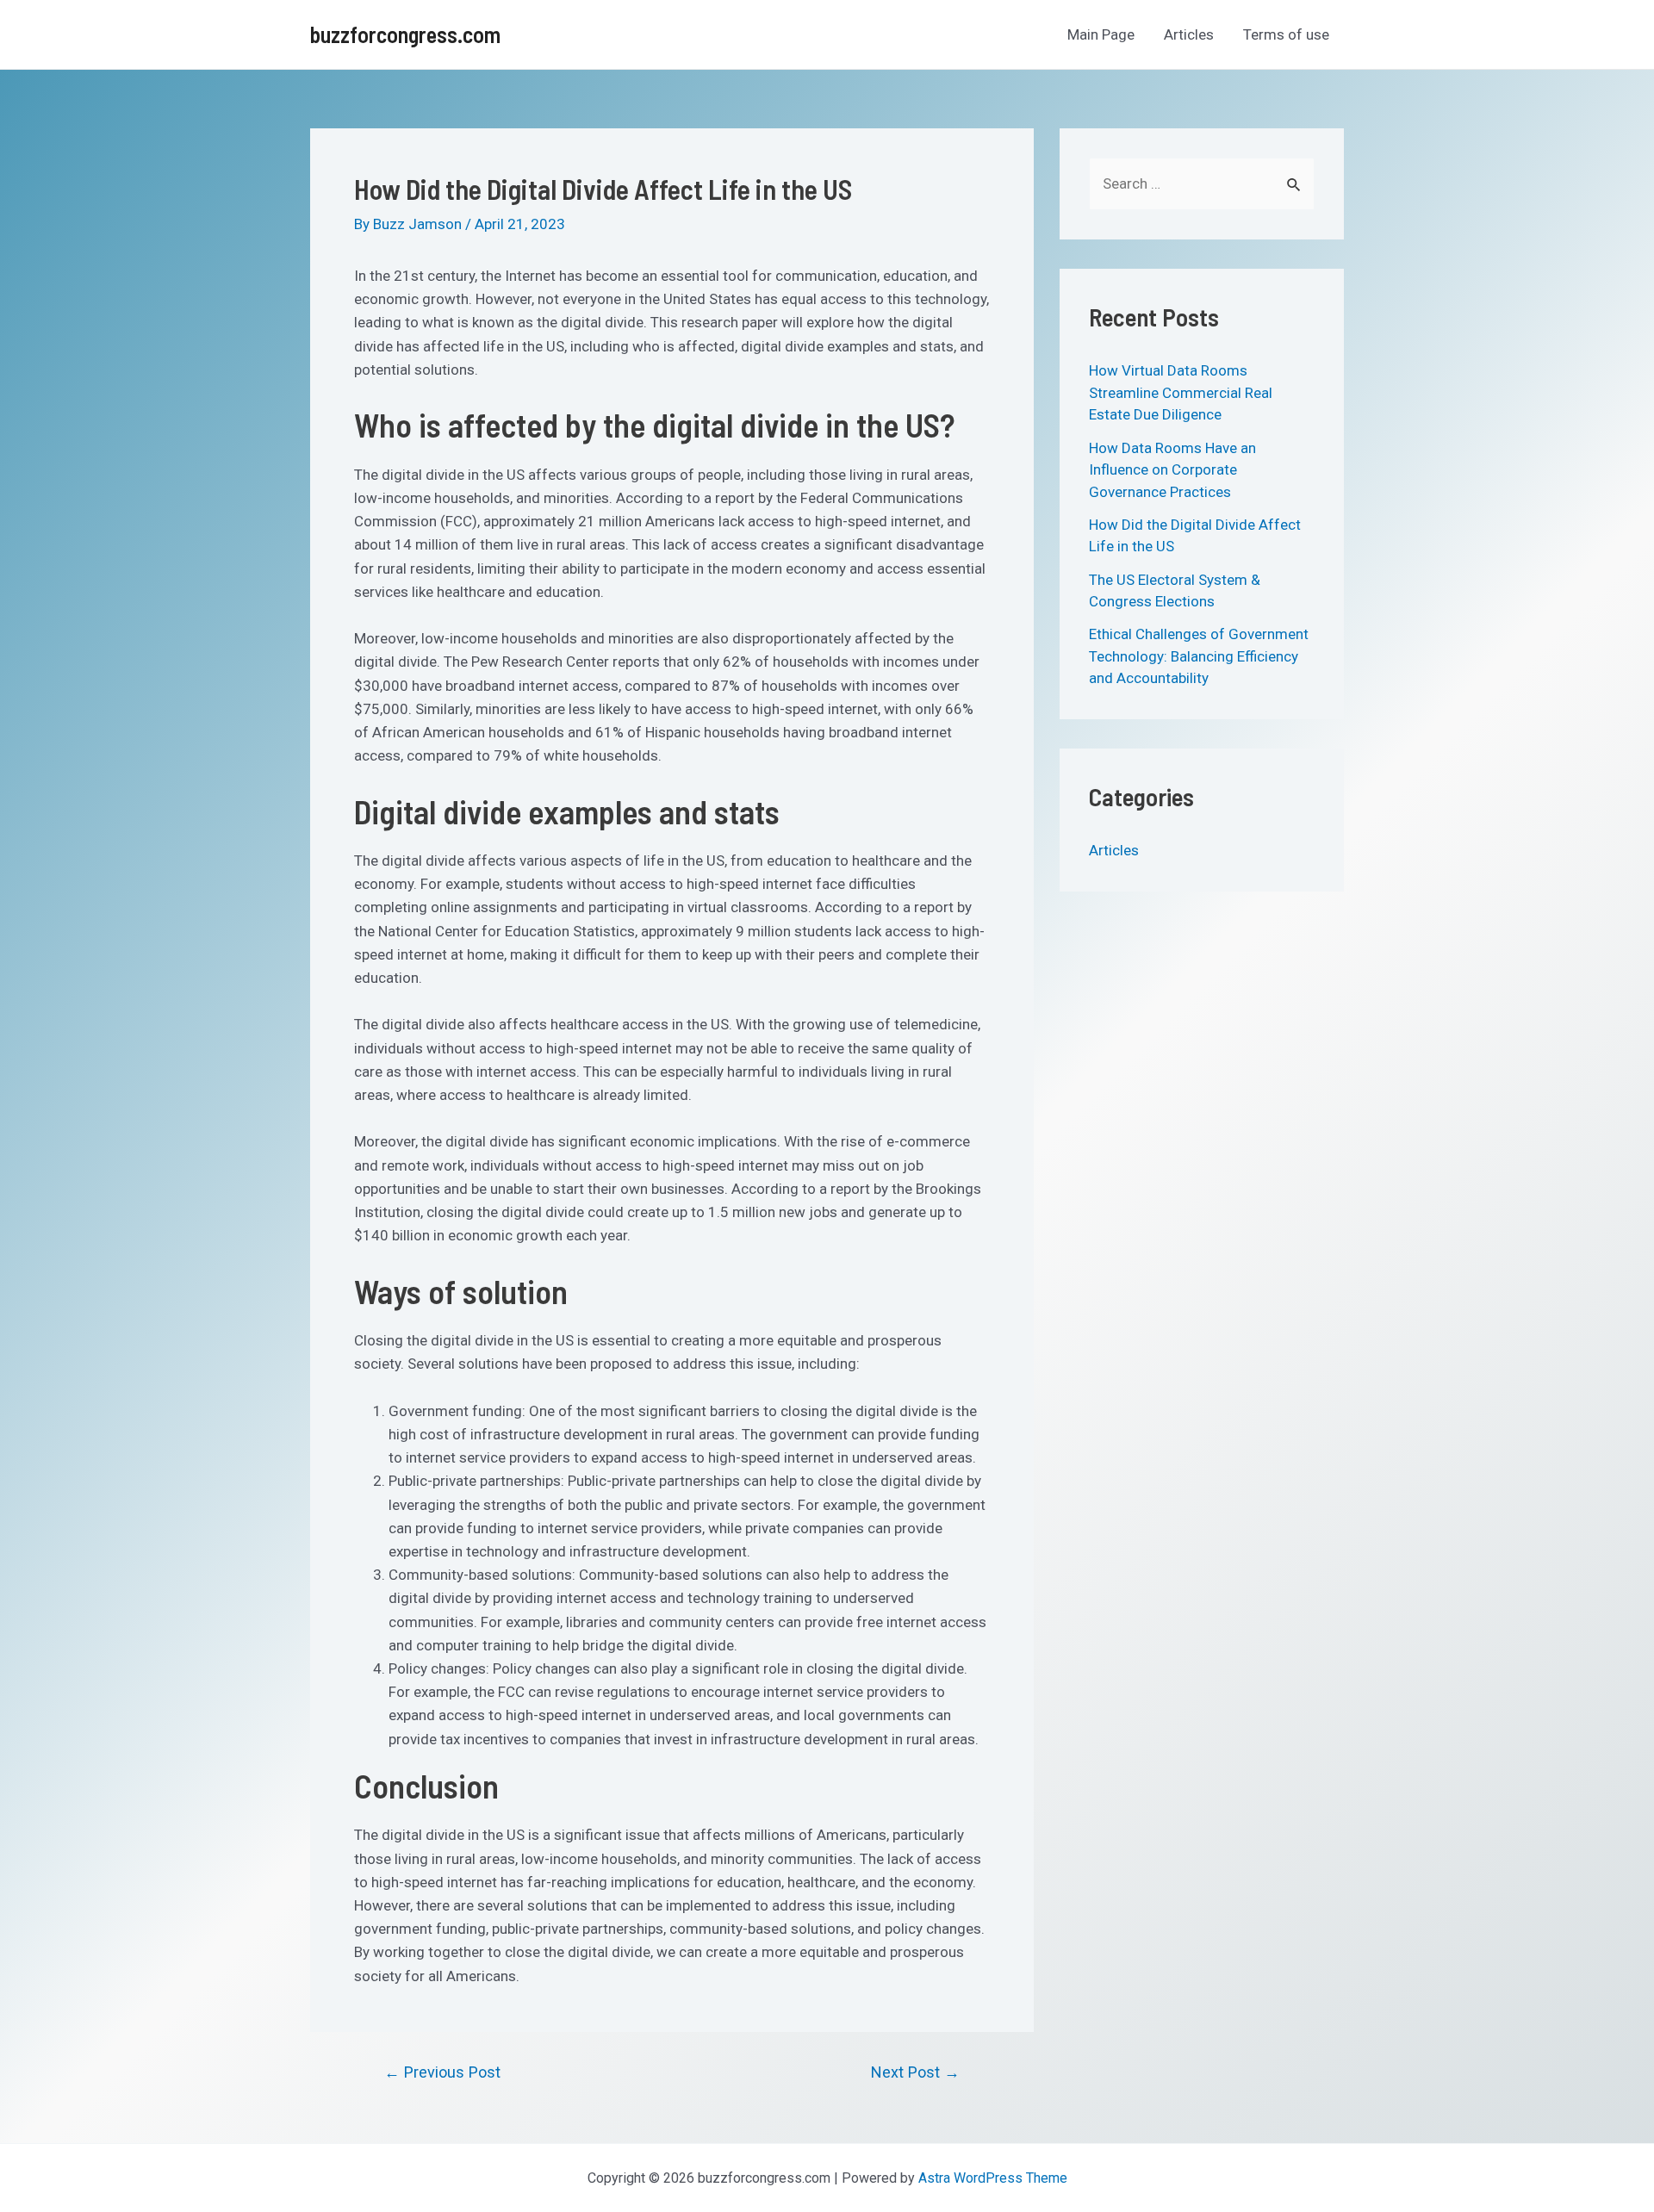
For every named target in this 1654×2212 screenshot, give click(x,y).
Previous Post (442, 2072)
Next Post (915, 2072)
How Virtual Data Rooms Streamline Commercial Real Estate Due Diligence (1181, 392)
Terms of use (1286, 34)
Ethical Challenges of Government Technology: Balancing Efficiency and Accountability (1199, 656)
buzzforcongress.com (405, 34)
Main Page (1101, 34)
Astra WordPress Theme (993, 2178)
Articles (1189, 34)
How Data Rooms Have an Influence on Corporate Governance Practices (1172, 470)
